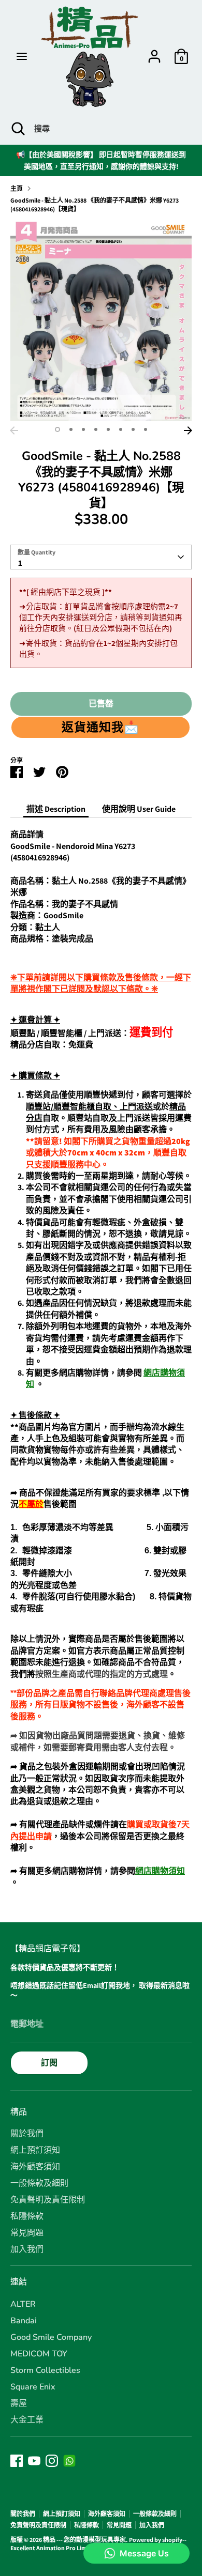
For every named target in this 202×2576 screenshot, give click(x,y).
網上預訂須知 (35, 2150)
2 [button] (71, 429)
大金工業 (27, 2420)
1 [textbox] (20, 563)
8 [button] (146, 429)
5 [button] (108, 429)
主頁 (17, 188)
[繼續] (188, 430)
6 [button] (121, 429)
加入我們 (27, 2249)
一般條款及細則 (39, 2183)
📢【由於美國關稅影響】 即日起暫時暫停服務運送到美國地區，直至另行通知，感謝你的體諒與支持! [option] (101, 160)
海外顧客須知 (35, 2167)
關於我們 (27, 2134)
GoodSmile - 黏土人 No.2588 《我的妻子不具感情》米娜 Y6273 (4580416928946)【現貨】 (95, 205)
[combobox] (101, 557)
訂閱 (49, 2063)
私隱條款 (27, 2216)
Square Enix (33, 2387)
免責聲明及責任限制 (48, 2200)
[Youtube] (34, 2461)
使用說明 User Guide (139, 809)
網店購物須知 (160, 1871)
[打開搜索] (17, 129)
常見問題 (27, 2233)
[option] (101, 321)
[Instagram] (52, 2461)
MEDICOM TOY (39, 2354)
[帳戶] (154, 51)
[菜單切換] (22, 56)
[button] (100, 727)
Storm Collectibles (45, 2370)
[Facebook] (17, 2461)
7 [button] (133, 429)
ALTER (23, 2304)
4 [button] (96, 429)
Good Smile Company (51, 2337)
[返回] (14, 430)
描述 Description (56, 809)
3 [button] (83, 429)
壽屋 (19, 2403)
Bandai (24, 2321)
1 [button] (57, 429)
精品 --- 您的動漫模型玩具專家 (84, 2540)
